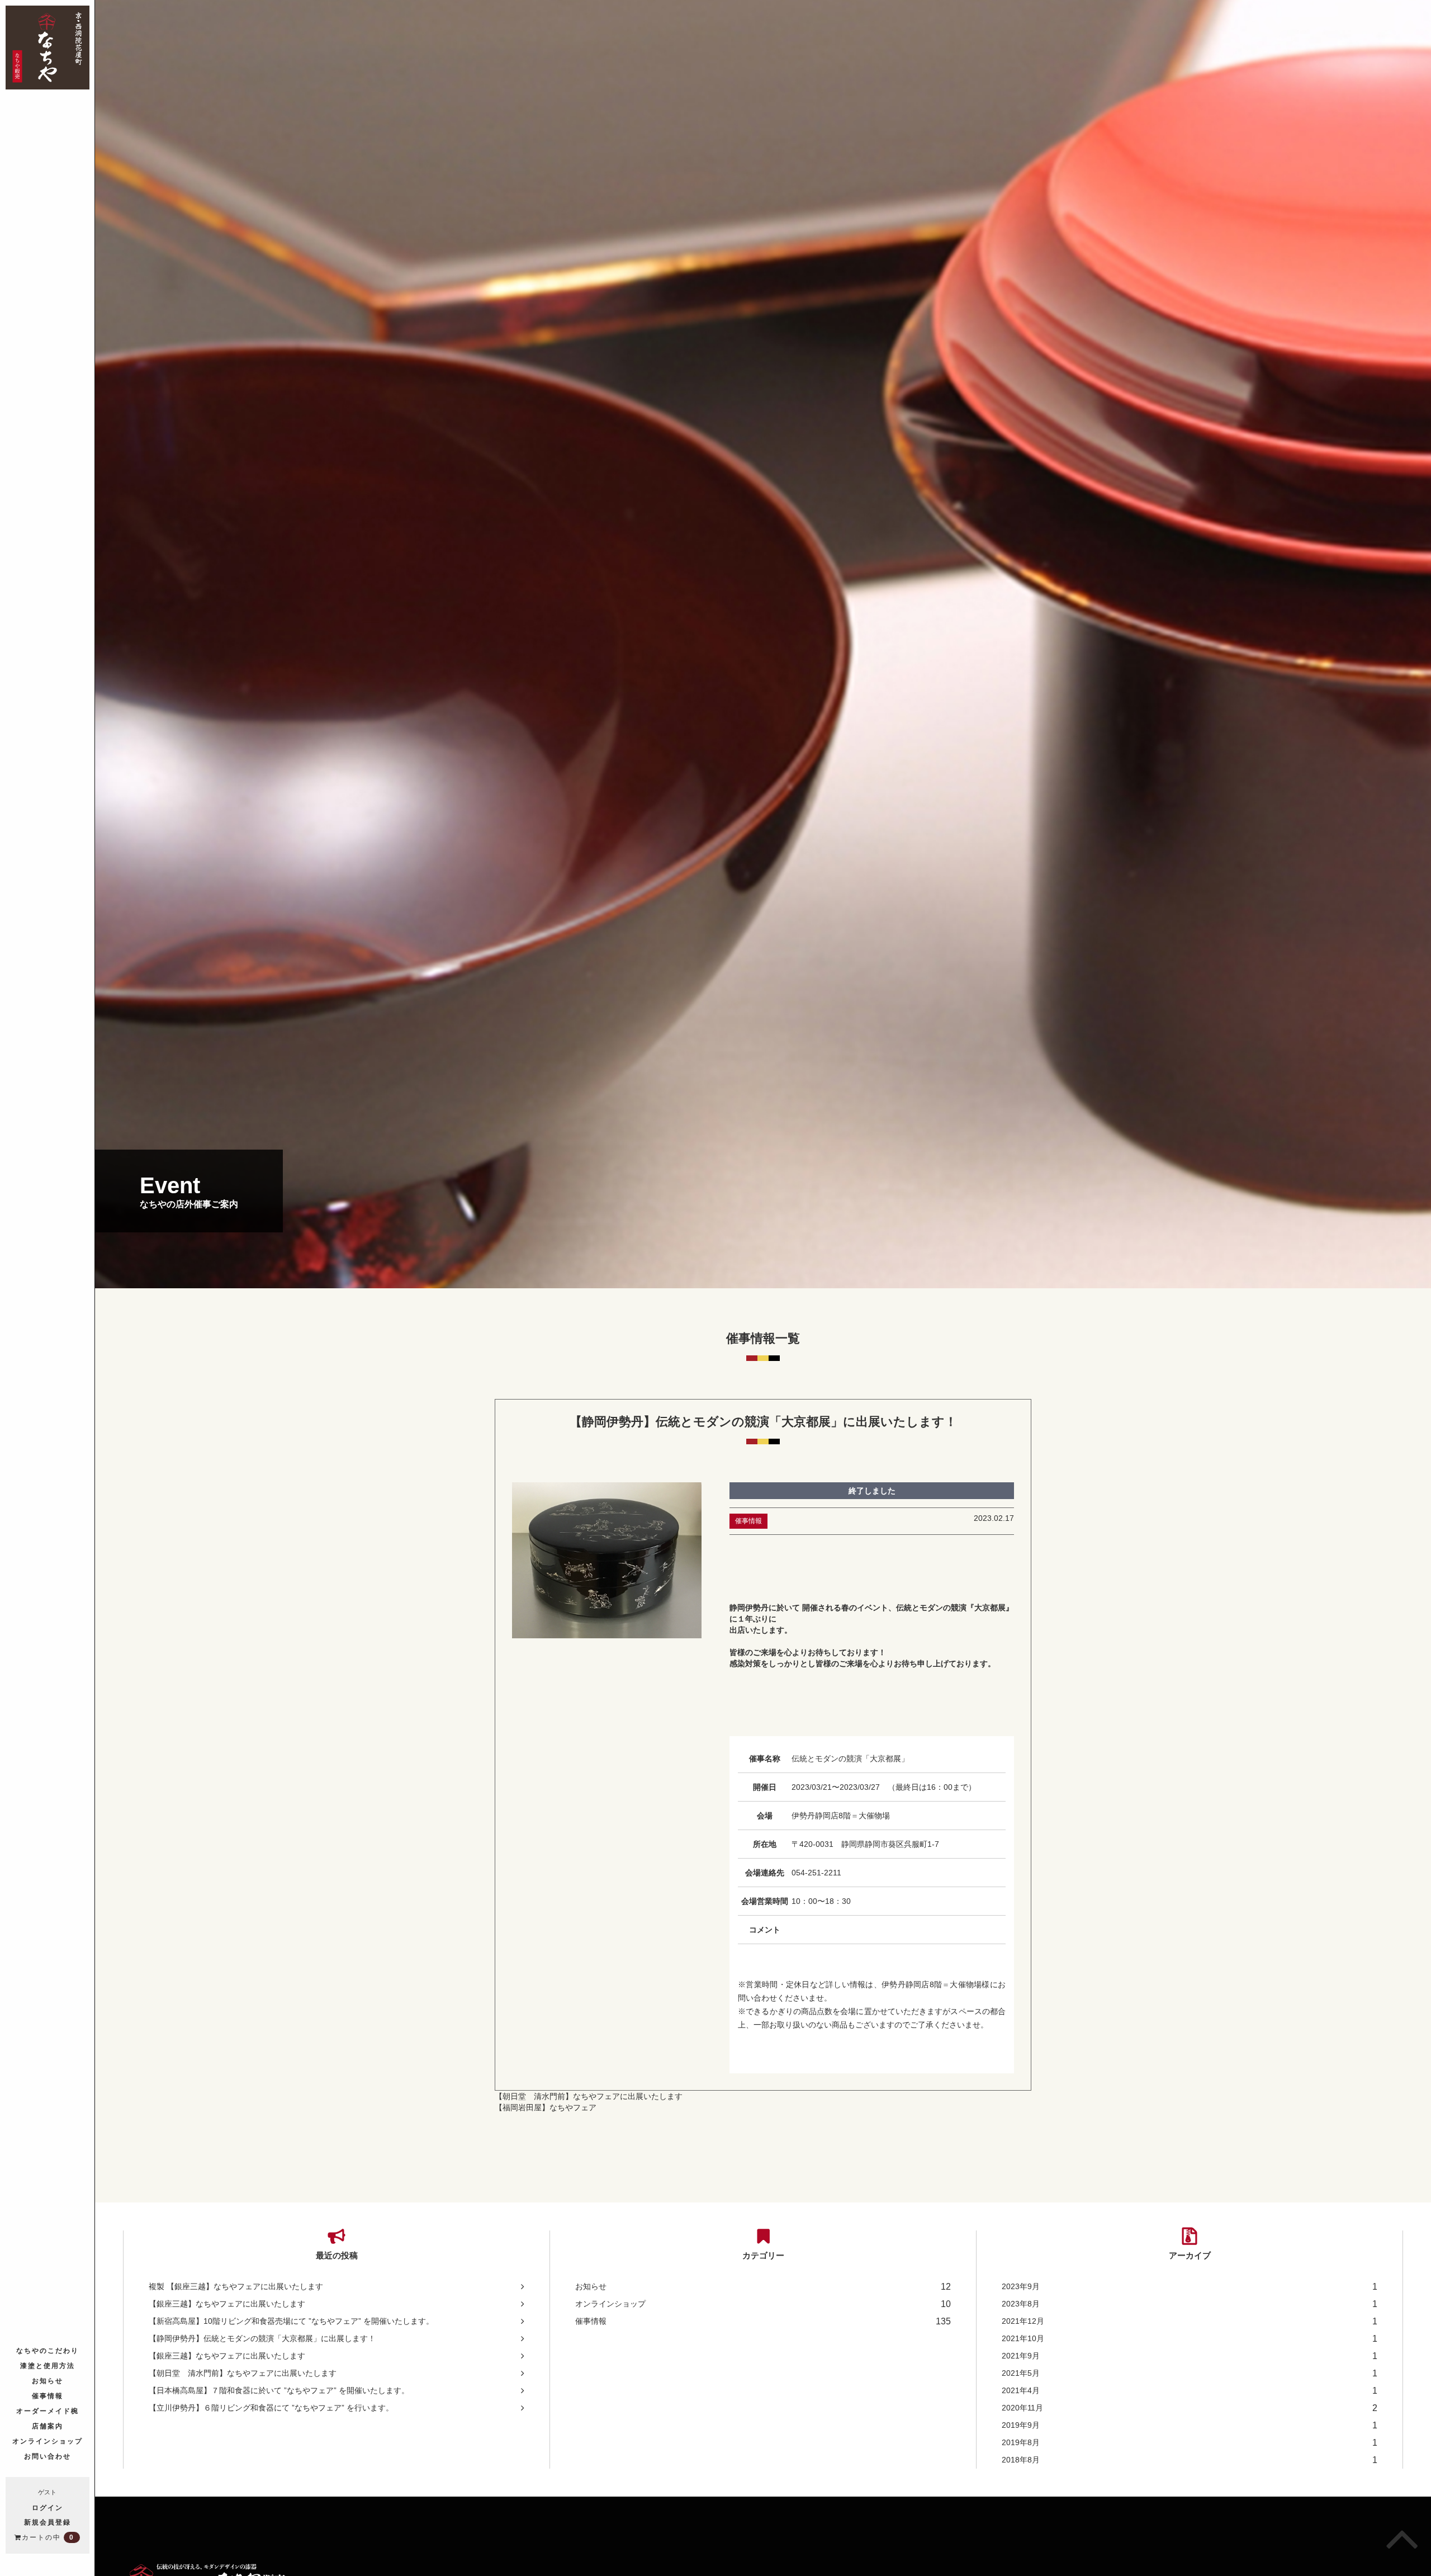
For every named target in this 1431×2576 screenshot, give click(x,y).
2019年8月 (1190, 2443)
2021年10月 (1190, 2339)
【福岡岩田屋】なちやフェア (546, 2107)
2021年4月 (1190, 2391)
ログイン (48, 2507)
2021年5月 (1190, 2373)
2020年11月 (1190, 2408)
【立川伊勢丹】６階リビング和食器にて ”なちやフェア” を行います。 (271, 2408)
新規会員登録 (48, 2522)
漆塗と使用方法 (48, 2365)
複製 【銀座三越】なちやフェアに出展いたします (236, 2286)
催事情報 (48, 2395)
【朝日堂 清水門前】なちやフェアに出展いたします (589, 2096)
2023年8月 (1190, 2304)
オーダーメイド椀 (48, 2410)
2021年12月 (1190, 2321)
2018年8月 (1190, 2460)
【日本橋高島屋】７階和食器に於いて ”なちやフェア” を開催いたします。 (279, 2390)
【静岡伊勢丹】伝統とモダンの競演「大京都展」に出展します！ (262, 2338)
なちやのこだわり (48, 2350)
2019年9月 (1190, 2425)
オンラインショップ (48, 2440)
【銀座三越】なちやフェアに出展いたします (227, 2304)
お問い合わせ (48, 2456)
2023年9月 (1190, 2287)
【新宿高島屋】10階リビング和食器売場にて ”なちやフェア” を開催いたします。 (291, 2321)
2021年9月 (1190, 2356)
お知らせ (48, 2380)
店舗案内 (48, 2425)
